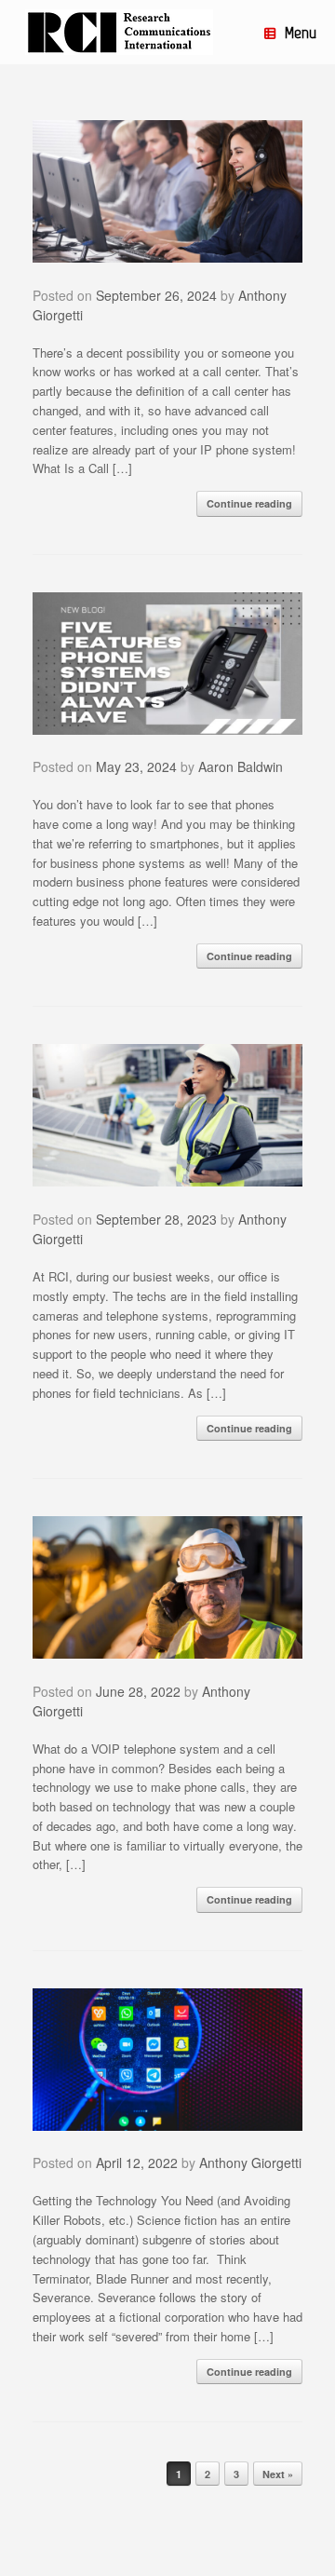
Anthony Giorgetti (250, 2162)
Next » (278, 2474)
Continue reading (249, 503)
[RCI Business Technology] (119, 32)
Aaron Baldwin (241, 766)
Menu (301, 33)
